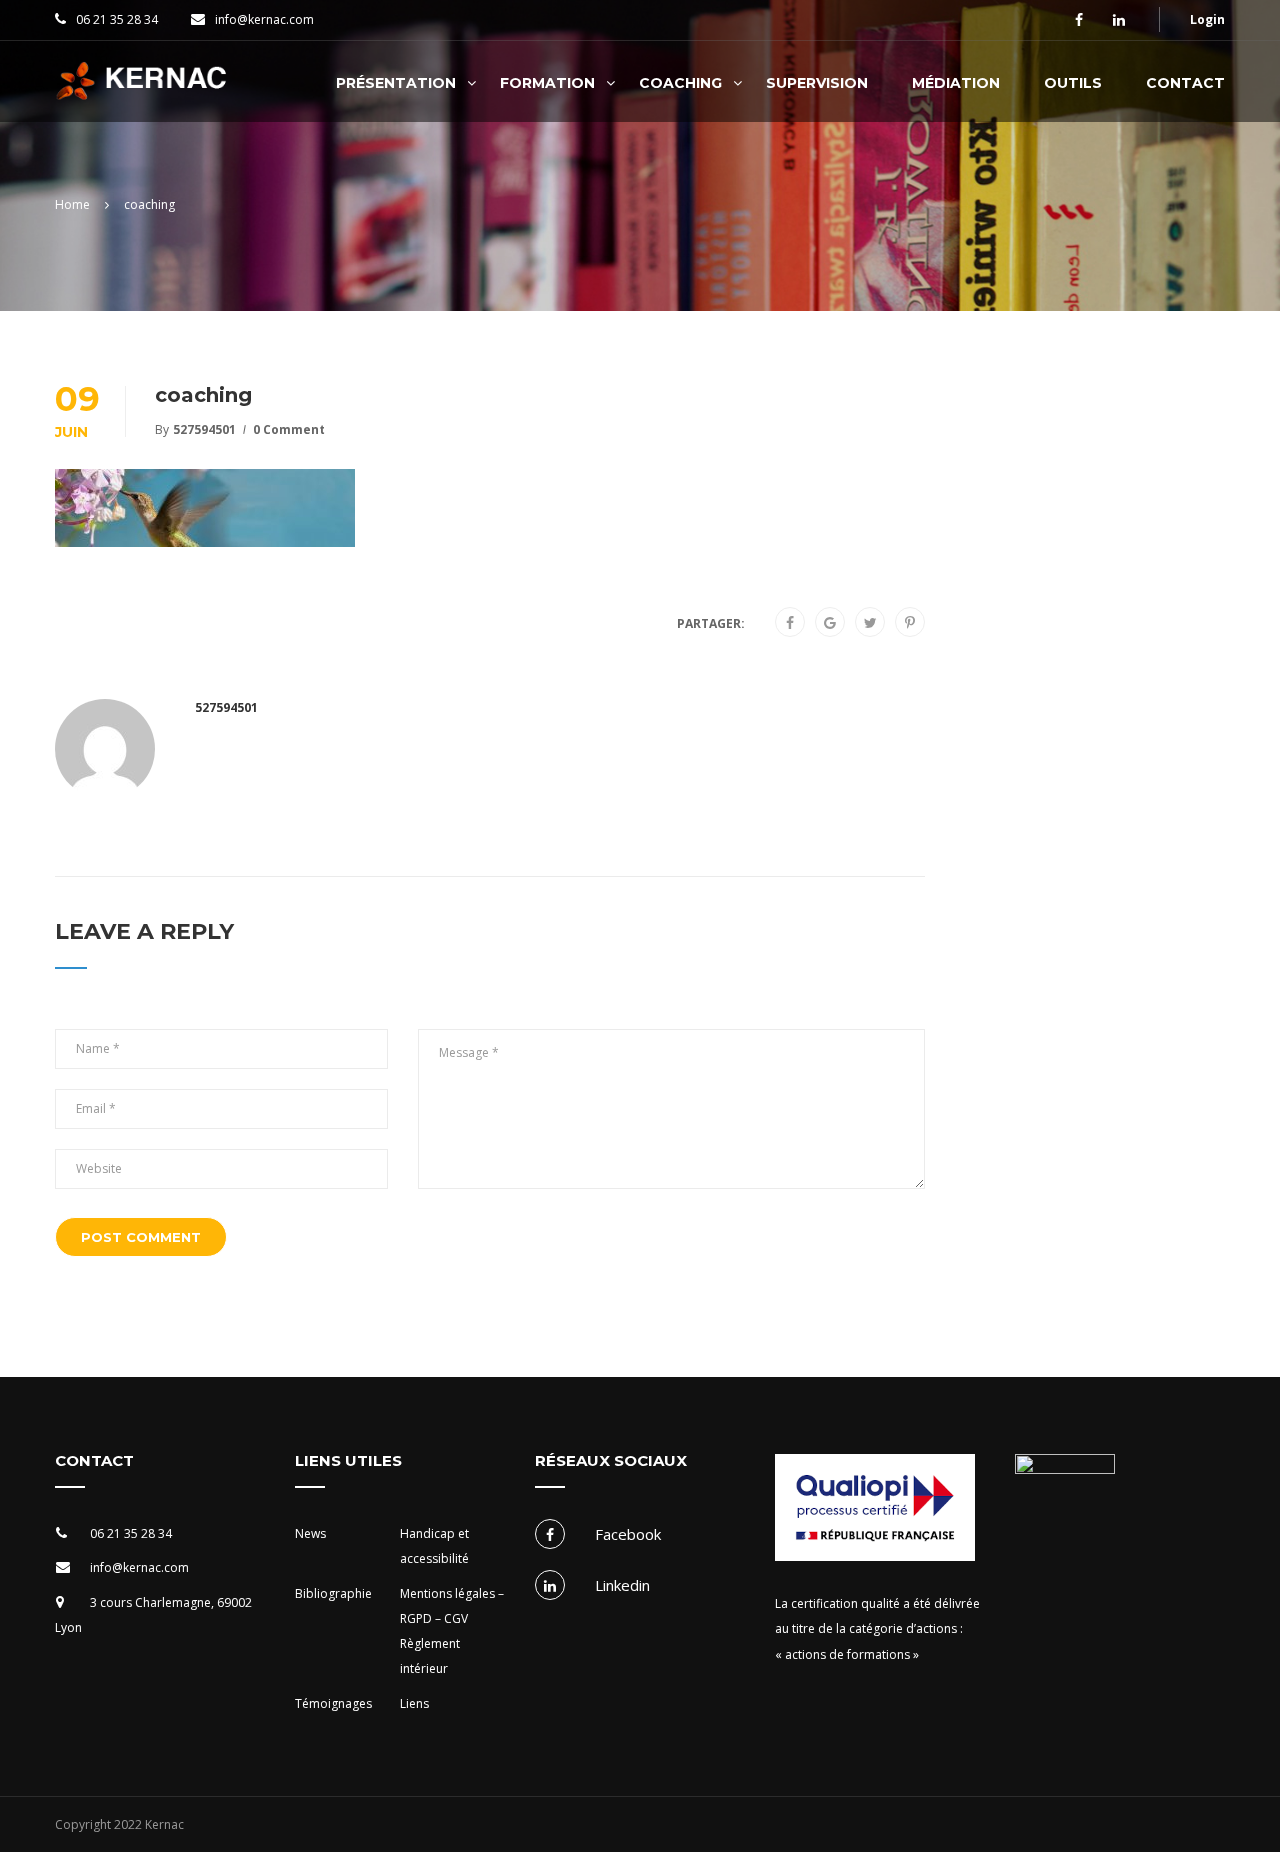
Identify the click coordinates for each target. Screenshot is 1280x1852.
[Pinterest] (910, 623)
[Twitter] (870, 623)
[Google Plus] (830, 623)
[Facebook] (790, 623)
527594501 (204, 429)
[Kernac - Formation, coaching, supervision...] (146, 91)
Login (1207, 19)
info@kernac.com (264, 19)
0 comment (289, 429)
